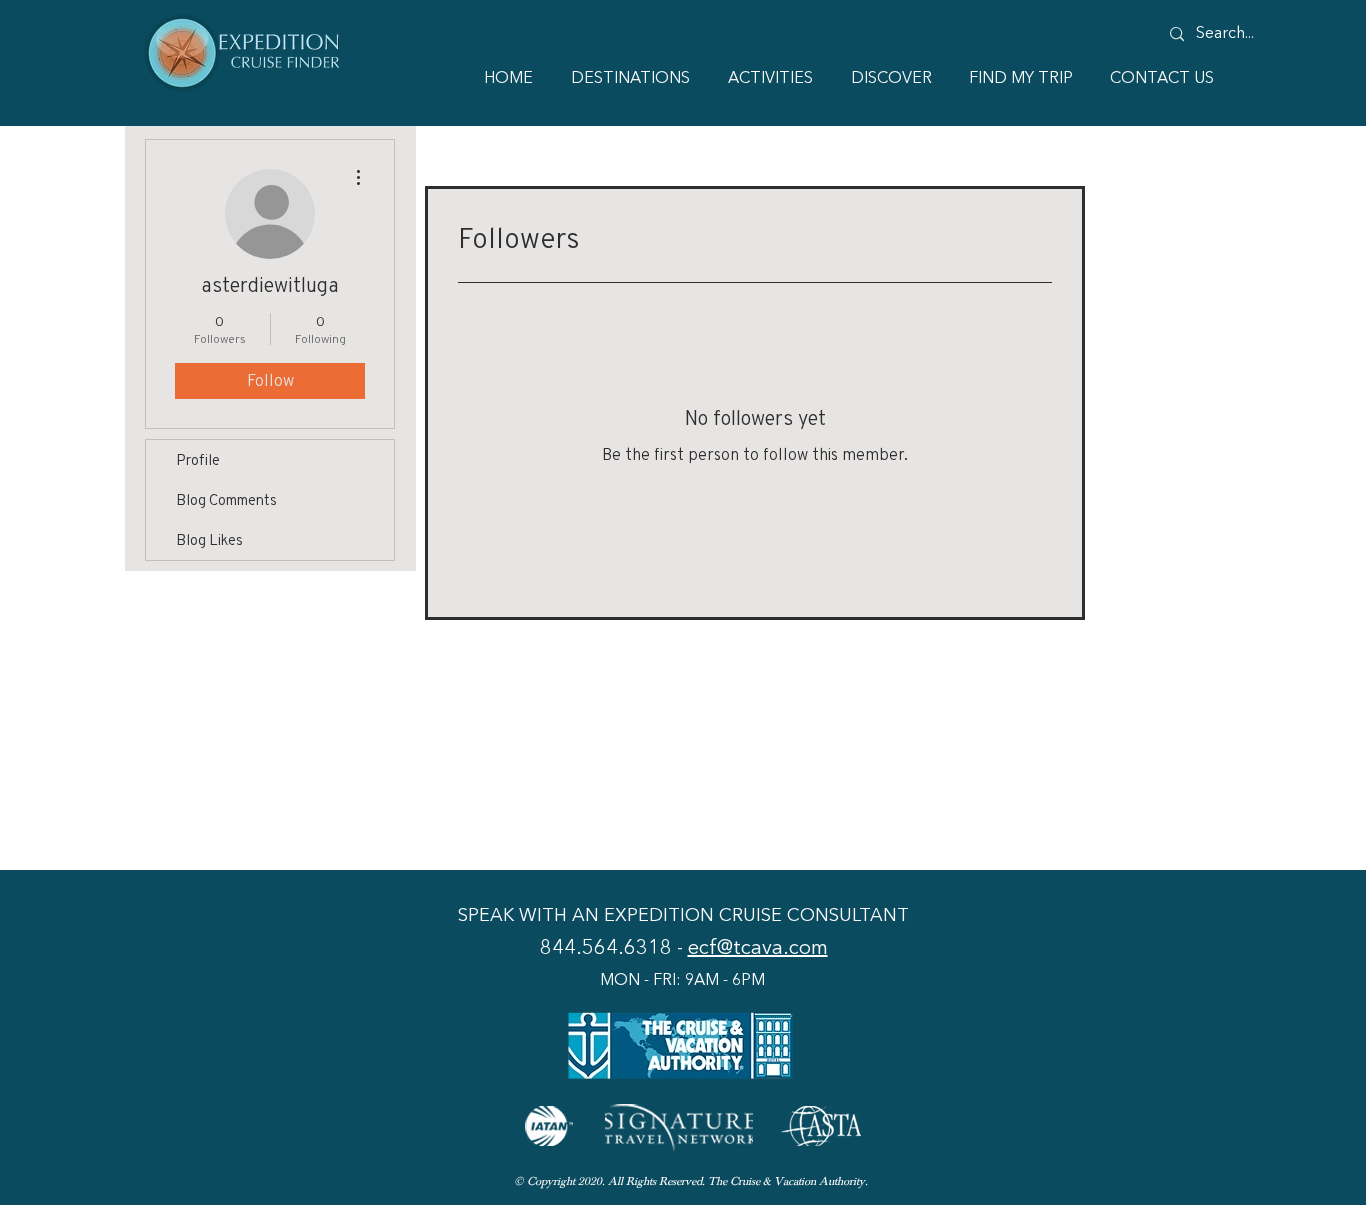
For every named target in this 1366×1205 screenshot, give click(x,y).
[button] (887, 79)
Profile (198, 459)
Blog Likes (209, 539)
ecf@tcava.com (758, 949)
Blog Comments (226, 499)
